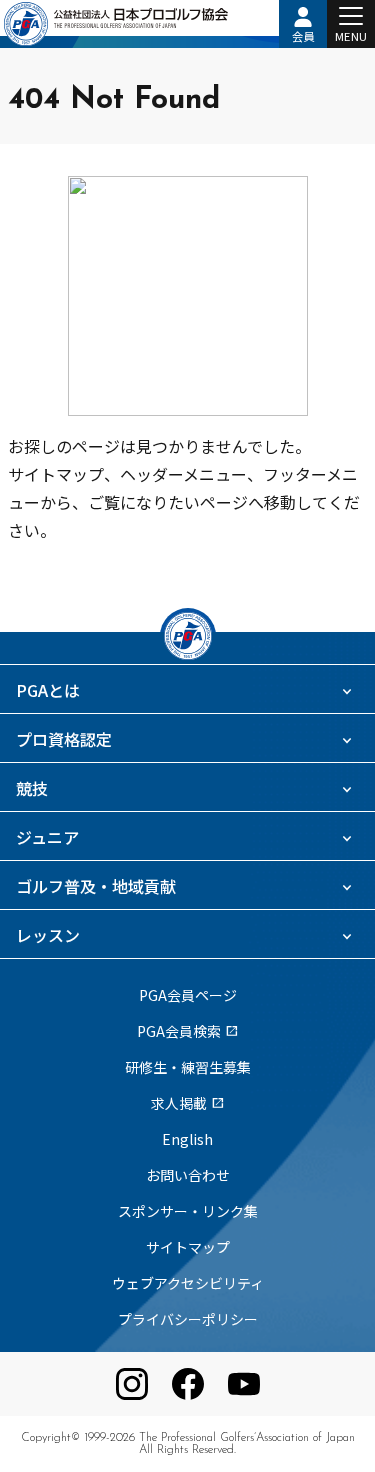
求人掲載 (188, 1103)
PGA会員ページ (188, 995)
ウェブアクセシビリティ (188, 1283)
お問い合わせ (188, 1175)
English (187, 1139)
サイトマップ (188, 1247)
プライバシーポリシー (188, 1319)
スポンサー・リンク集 (188, 1211)
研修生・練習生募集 (188, 1067)
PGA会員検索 (188, 1031)
